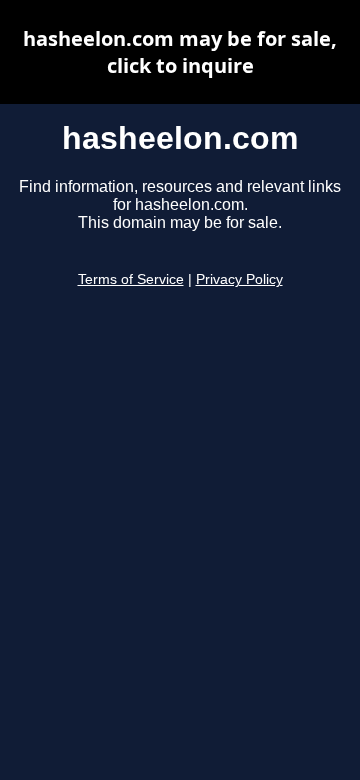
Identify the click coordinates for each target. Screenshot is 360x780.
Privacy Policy (239, 279)
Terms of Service (131, 279)
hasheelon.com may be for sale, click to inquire (180, 52)
